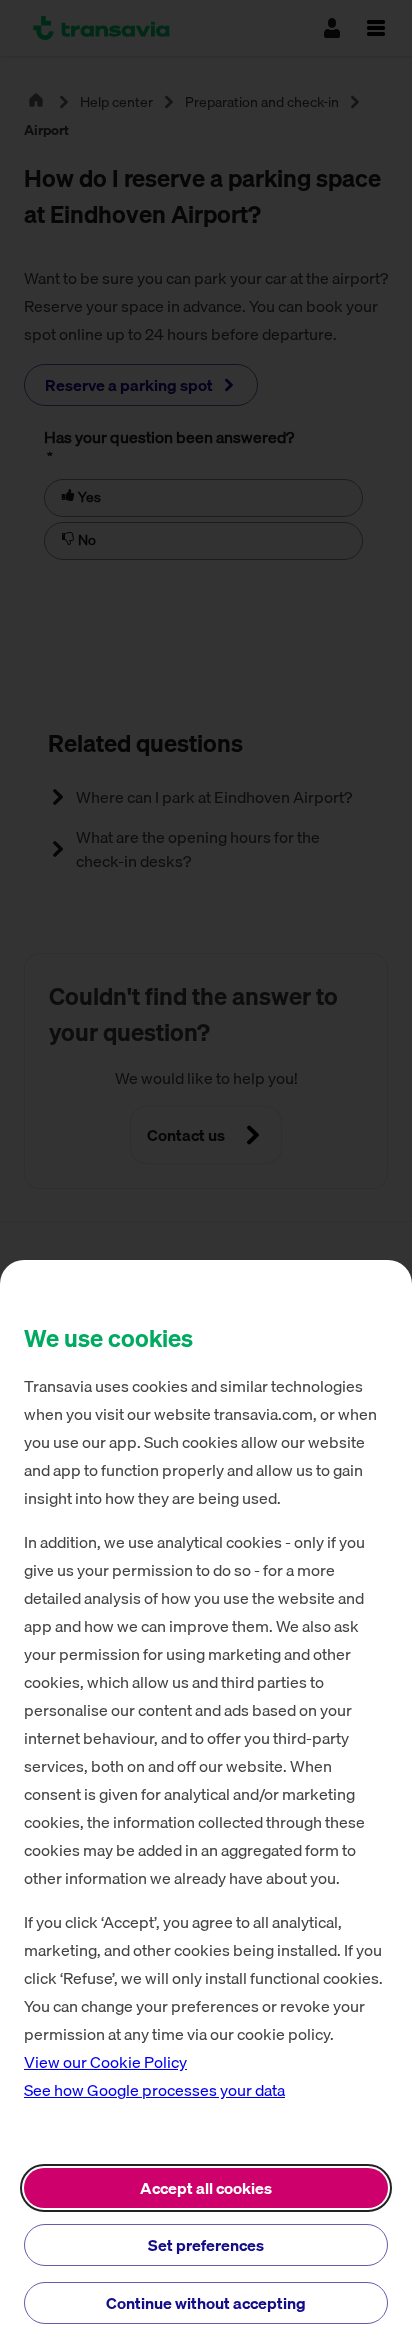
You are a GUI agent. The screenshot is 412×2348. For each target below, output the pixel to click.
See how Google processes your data (154, 2090)
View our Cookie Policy (105, 2062)
